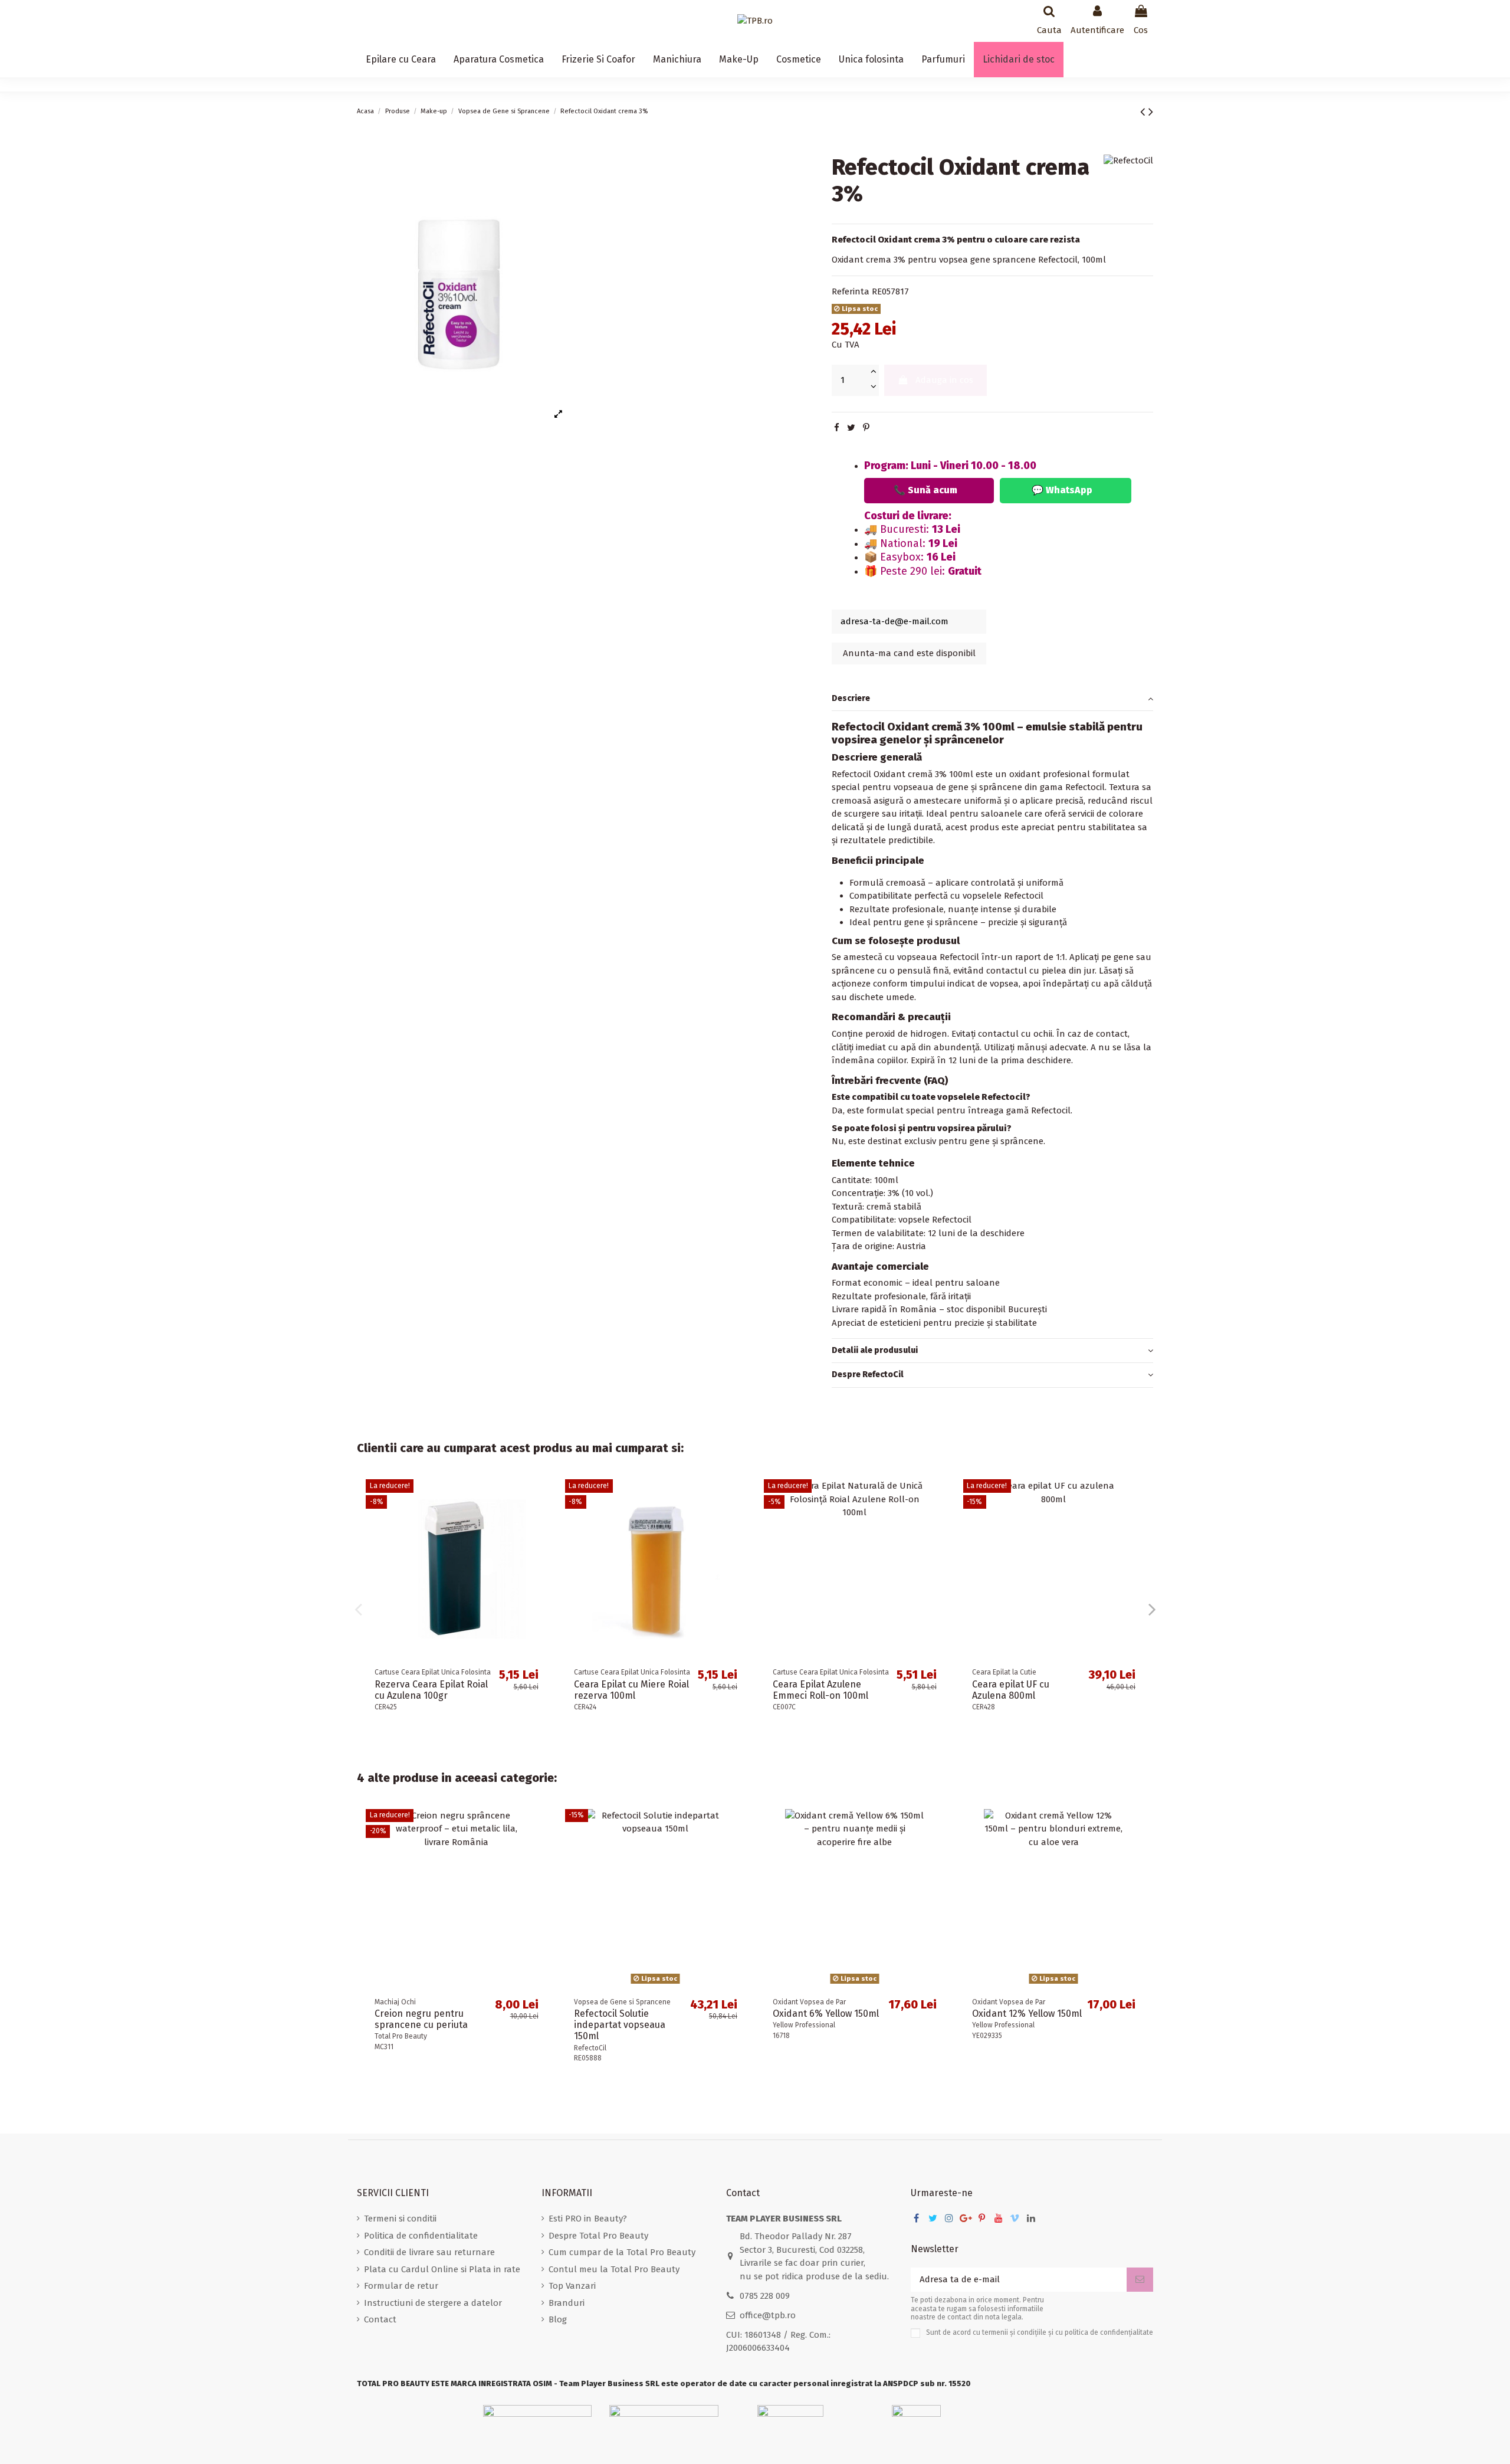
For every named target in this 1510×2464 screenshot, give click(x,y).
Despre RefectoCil (868, 1375)
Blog (558, 2319)
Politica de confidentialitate (421, 2236)
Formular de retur (401, 2286)
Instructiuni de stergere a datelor (433, 2303)
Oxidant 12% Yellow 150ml (1027, 2014)
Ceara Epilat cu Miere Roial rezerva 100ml (631, 1690)
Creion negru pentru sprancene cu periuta (421, 2019)
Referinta (851, 291)
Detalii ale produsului (875, 1350)
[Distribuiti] (837, 428)
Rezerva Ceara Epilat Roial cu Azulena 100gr (431, 1690)
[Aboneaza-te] (1140, 2280)
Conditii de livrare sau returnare (429, 2252)
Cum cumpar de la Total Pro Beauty (622, 2252)
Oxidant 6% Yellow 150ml (826, 2014)
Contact (380, 2319)
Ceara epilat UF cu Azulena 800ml (1011, 1690)
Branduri (567, 2303)
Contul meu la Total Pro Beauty (614, 2269)
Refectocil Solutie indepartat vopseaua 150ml (620, 2025)
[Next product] (1151, 112)
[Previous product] (1144, 112)
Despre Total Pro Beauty (598, 2236)
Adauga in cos (944, 381)
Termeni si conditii (400, 2219)
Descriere (851, 698)
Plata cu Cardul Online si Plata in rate (442, 2269)
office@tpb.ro (768, 2315)
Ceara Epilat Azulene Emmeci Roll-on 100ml (820, 1690)
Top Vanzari (572, 2286)
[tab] (992, 699)
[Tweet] (851, 428)
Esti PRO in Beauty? (588, 2219)
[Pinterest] (866, 428)
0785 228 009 (765, 2296)
